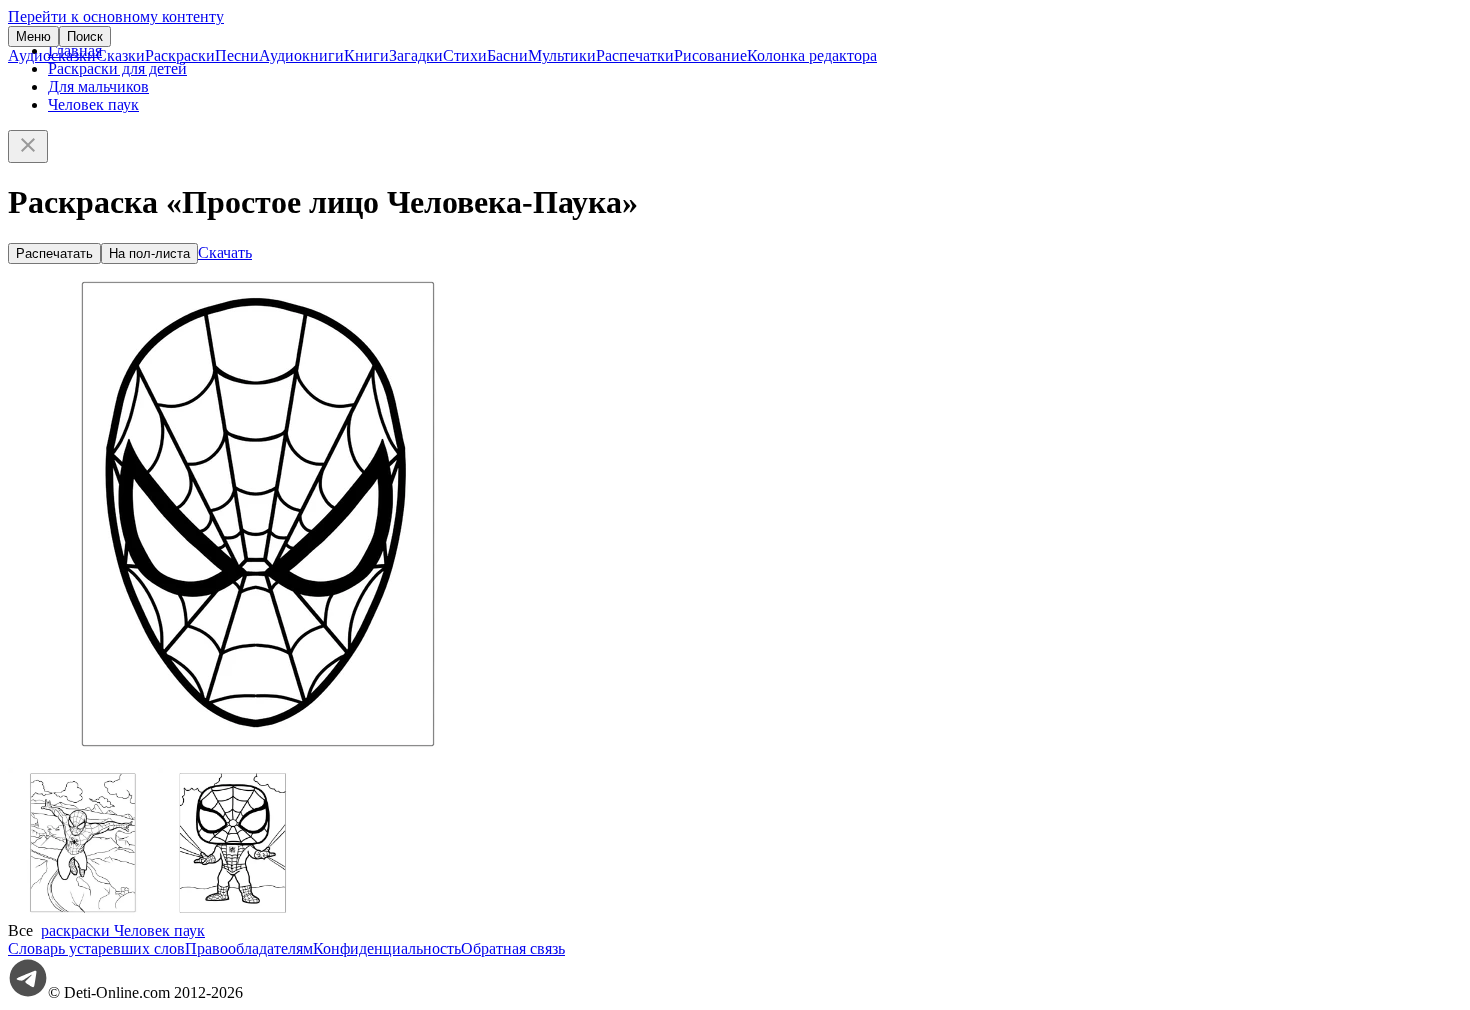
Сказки (120, 55)
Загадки (416, 55)
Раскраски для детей (117, 68)
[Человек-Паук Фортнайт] (83, 912)
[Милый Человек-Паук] (233, 912)
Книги (366, 55)
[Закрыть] (28, 146)
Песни (237, 55)
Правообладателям (249, 948)
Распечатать (54, 253)
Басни (507, 55)
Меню (33, 36)
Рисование (710, 55)
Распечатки (635, 55)
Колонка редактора (812, 55)
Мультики (562, 55)
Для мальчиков (98, 86)
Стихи (465, 55)
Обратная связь (513, 948)
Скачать (225, 252)
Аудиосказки (52, 55)
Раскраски (180, 55)
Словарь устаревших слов (96, 948)
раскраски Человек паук (123, 930)
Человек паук (93, 104)
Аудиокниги (301, 55)
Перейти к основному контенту (116, 16)
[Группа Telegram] (28, 992)
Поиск (85, 36)
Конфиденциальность (387, 948)
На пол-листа (149, 253)
